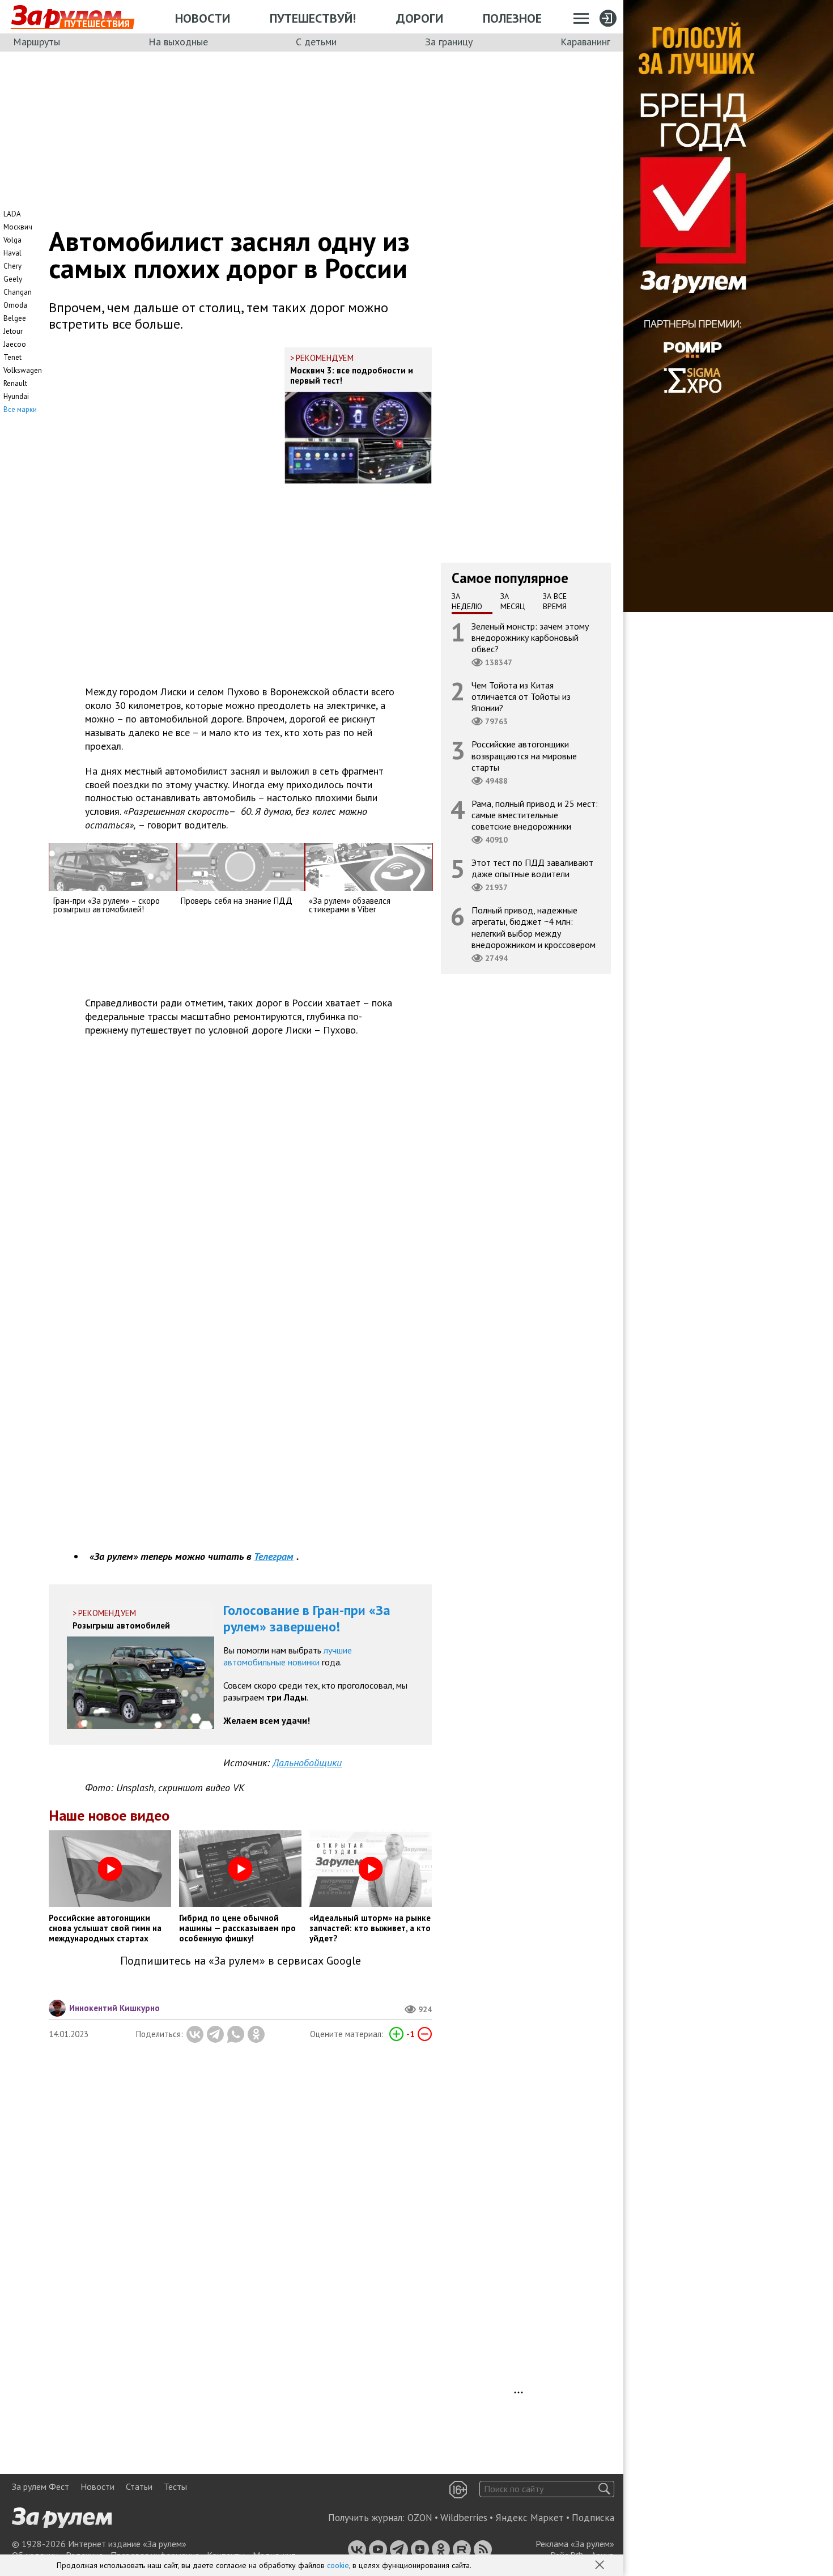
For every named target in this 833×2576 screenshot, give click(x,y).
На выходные (178, 42)
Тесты (175, 2486)
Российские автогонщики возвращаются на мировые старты (524, 755)
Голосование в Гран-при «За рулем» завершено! (307, 1618)
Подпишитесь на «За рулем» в (241, 1961)
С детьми (316, 42)
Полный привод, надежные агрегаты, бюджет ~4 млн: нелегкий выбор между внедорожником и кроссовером (534, 927)
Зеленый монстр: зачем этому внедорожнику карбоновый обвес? (530, 637)
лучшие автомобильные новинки (288, 1656)
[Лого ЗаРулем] (66, 17)
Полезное (512, 18)
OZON (420, 2518)
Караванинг (585, 42)
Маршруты (37, 42)
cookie (338, 2565)
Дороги (420, 18)
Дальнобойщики (307, 1763)
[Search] (604, 2489)
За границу (449, 42)
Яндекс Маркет (530, 2518)
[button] (601, 2566)
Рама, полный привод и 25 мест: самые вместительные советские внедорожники (535, 814)
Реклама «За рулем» (575, 2544)
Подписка (593, 2518)
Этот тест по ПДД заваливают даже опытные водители (532, 868)
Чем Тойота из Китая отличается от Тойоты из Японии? (521, 696)
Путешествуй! (313, 18)
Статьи (139, 2486)
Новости (203, 18)
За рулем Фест (41, 2486)
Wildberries (464, 2518)
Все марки (20, 409)
